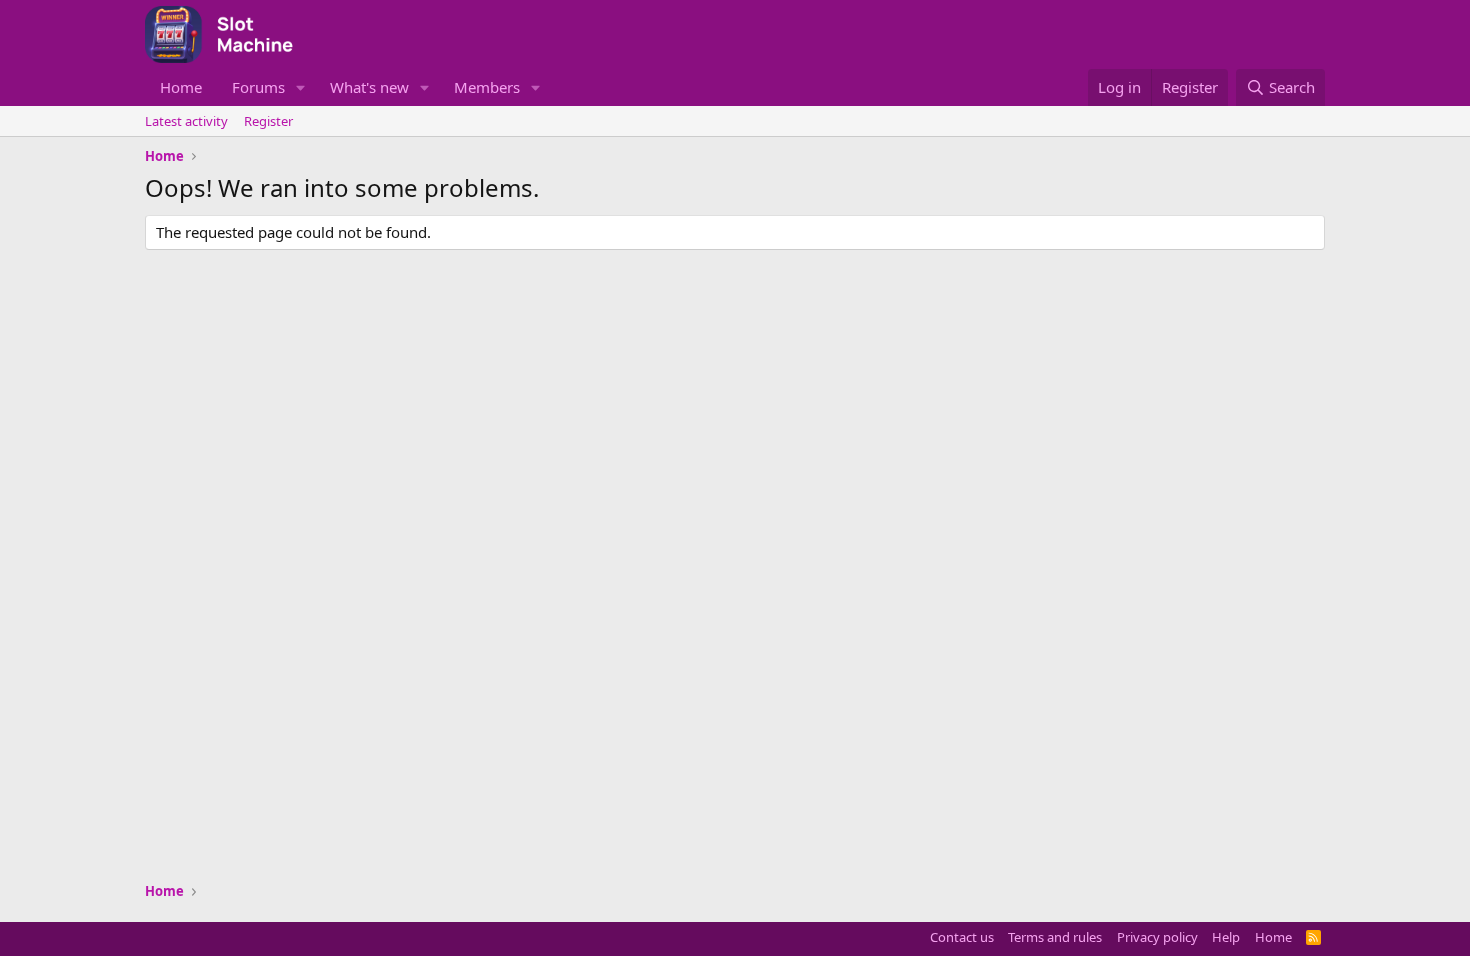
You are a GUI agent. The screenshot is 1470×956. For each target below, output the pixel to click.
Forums (258, 87)
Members (487, 87)
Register (268, 121)
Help (1226, 937)
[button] (301, 87)
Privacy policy (1157, 937)
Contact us (962, 937)
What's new (369, 87)
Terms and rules (1055, 937)
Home (181, 87)
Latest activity (186, 121)
